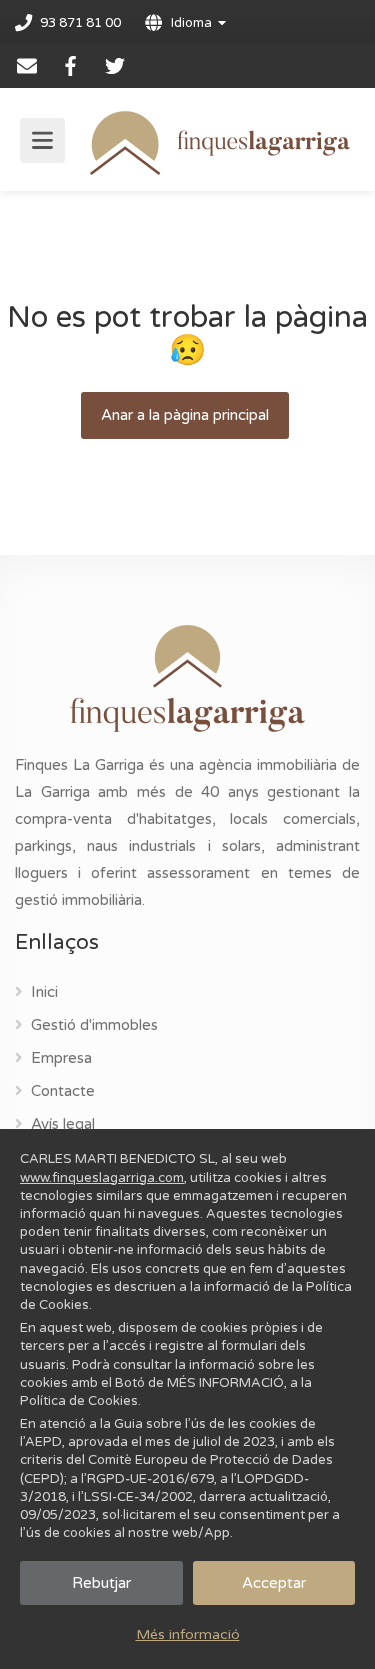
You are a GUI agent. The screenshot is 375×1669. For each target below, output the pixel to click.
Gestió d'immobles (94, 1025)
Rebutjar (101, 1583)
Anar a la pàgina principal (185, 415)
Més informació (188, 1634)
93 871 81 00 (80, 23)
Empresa (61, 1058)
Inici (44, 992)
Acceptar (274, 1583)
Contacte (63, 1091)
